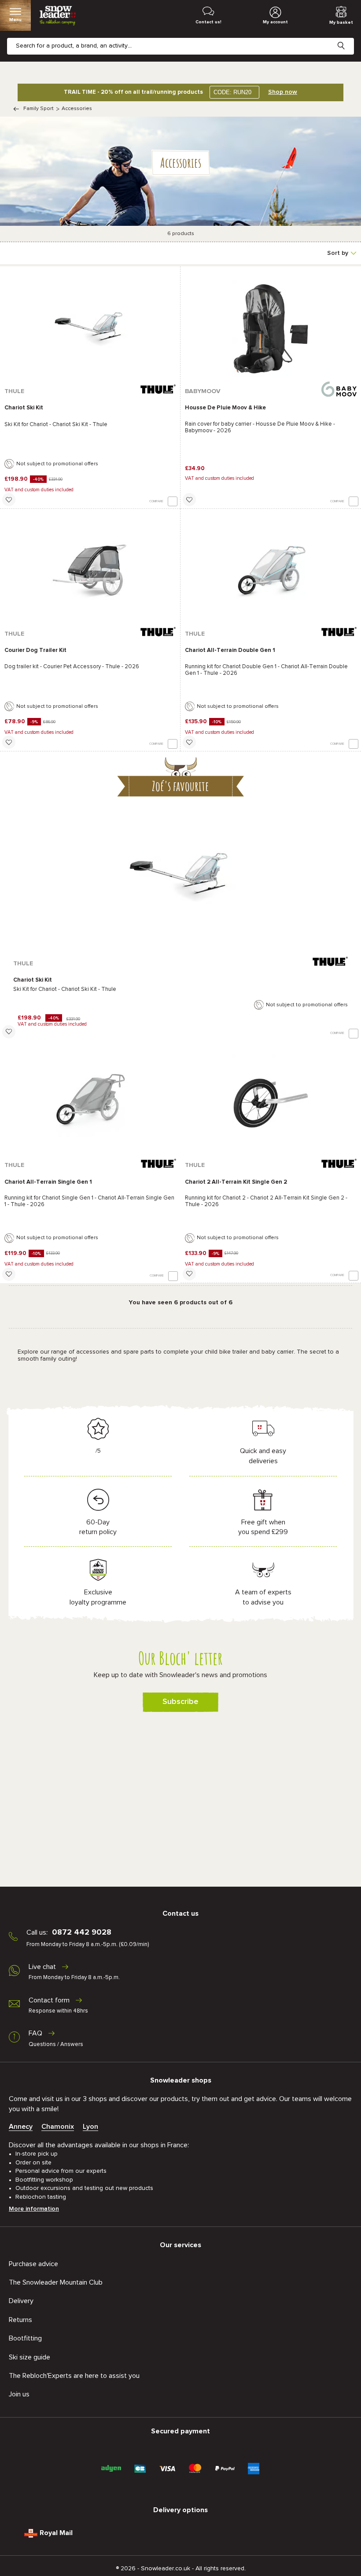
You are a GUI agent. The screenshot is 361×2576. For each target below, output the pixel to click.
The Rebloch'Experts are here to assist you (74, 2376)
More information (34, 2209)
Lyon (90, 2127)
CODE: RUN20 (232, 92)
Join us (19, 2394)
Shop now (283, 92)
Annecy (21, 2127)
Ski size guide (29, 2357)
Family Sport (39, 109)
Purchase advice (33, 2264)
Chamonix (58, 2127)
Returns (20, 2320)
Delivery (21, 2301)
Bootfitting (25, 2338)
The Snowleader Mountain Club (56, 2282)
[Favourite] (9, 500)
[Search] (348, 39)
